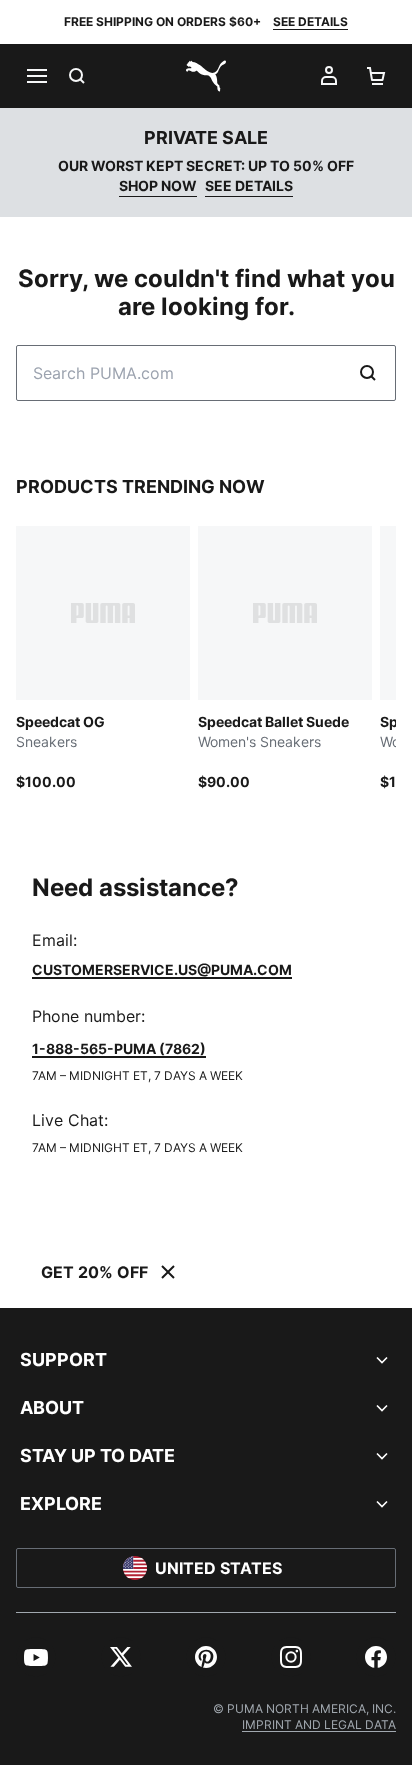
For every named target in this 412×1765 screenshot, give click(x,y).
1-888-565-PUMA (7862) (119, 1048)
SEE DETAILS (310, 21)
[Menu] (36, 76)
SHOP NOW (158, 185)
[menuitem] (36, 1657)
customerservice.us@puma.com (162, 969)
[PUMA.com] (206, 76)
